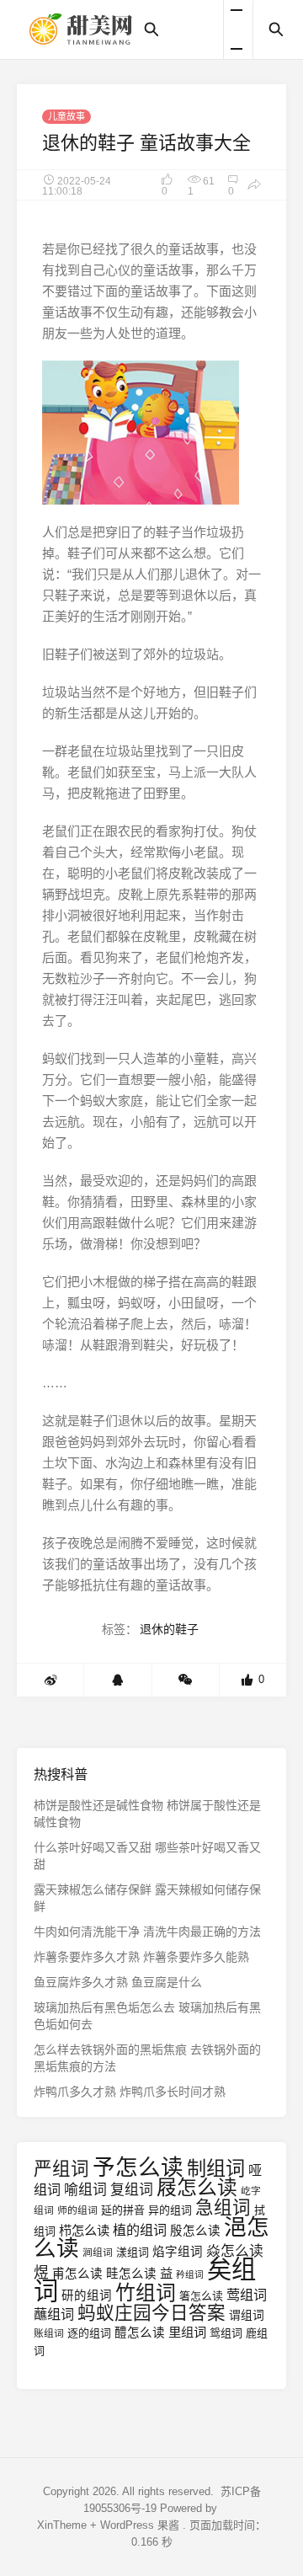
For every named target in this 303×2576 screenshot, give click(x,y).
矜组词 (190, 2274)
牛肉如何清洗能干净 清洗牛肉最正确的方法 (147, 1932)
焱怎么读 (235, 2251)
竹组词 (146, 2293)
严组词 (61, 2169)
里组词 (187, 2332)
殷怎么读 (195, 2231)
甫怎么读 (77, 2274)
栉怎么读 (84, 2230)
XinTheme (62, 2525)
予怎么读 (138, 2167)
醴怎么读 (140, 2333)
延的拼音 (123, 2210)
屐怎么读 (197, 2187)
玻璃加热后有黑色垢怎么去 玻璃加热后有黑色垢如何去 (147, 2016)
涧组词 (98, 2253)
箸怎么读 (201, 2296)
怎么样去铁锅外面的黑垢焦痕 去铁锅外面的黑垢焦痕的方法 (147, 2058)
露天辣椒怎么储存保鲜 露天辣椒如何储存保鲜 (147, 1898)
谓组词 (247, 2315)
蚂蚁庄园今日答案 (151, 2313)
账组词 (49, 2333)
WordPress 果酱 (140, 2525)
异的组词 (170, 2210)
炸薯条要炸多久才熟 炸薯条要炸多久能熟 (141, 1957)
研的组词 (87, 2295)
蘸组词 (54, 2314)
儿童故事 (66, 116)
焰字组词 (178, 2252)
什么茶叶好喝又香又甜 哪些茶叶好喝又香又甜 (147, 1856)
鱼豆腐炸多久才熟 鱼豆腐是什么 (118, 1982)
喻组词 (85, 2190)
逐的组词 (89, 2333)
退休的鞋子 (169, 1629)
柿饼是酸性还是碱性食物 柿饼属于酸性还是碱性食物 (147, 1814)
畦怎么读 (131, 2274)
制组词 (216, 2168)
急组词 (223, 2207)
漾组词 (133, 2252)
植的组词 (140, 2230)
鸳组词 (226, 2333)
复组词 (132, 2190)
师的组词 (77, 2210)
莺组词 (247, 2295)
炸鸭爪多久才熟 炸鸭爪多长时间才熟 (130, 2092)
